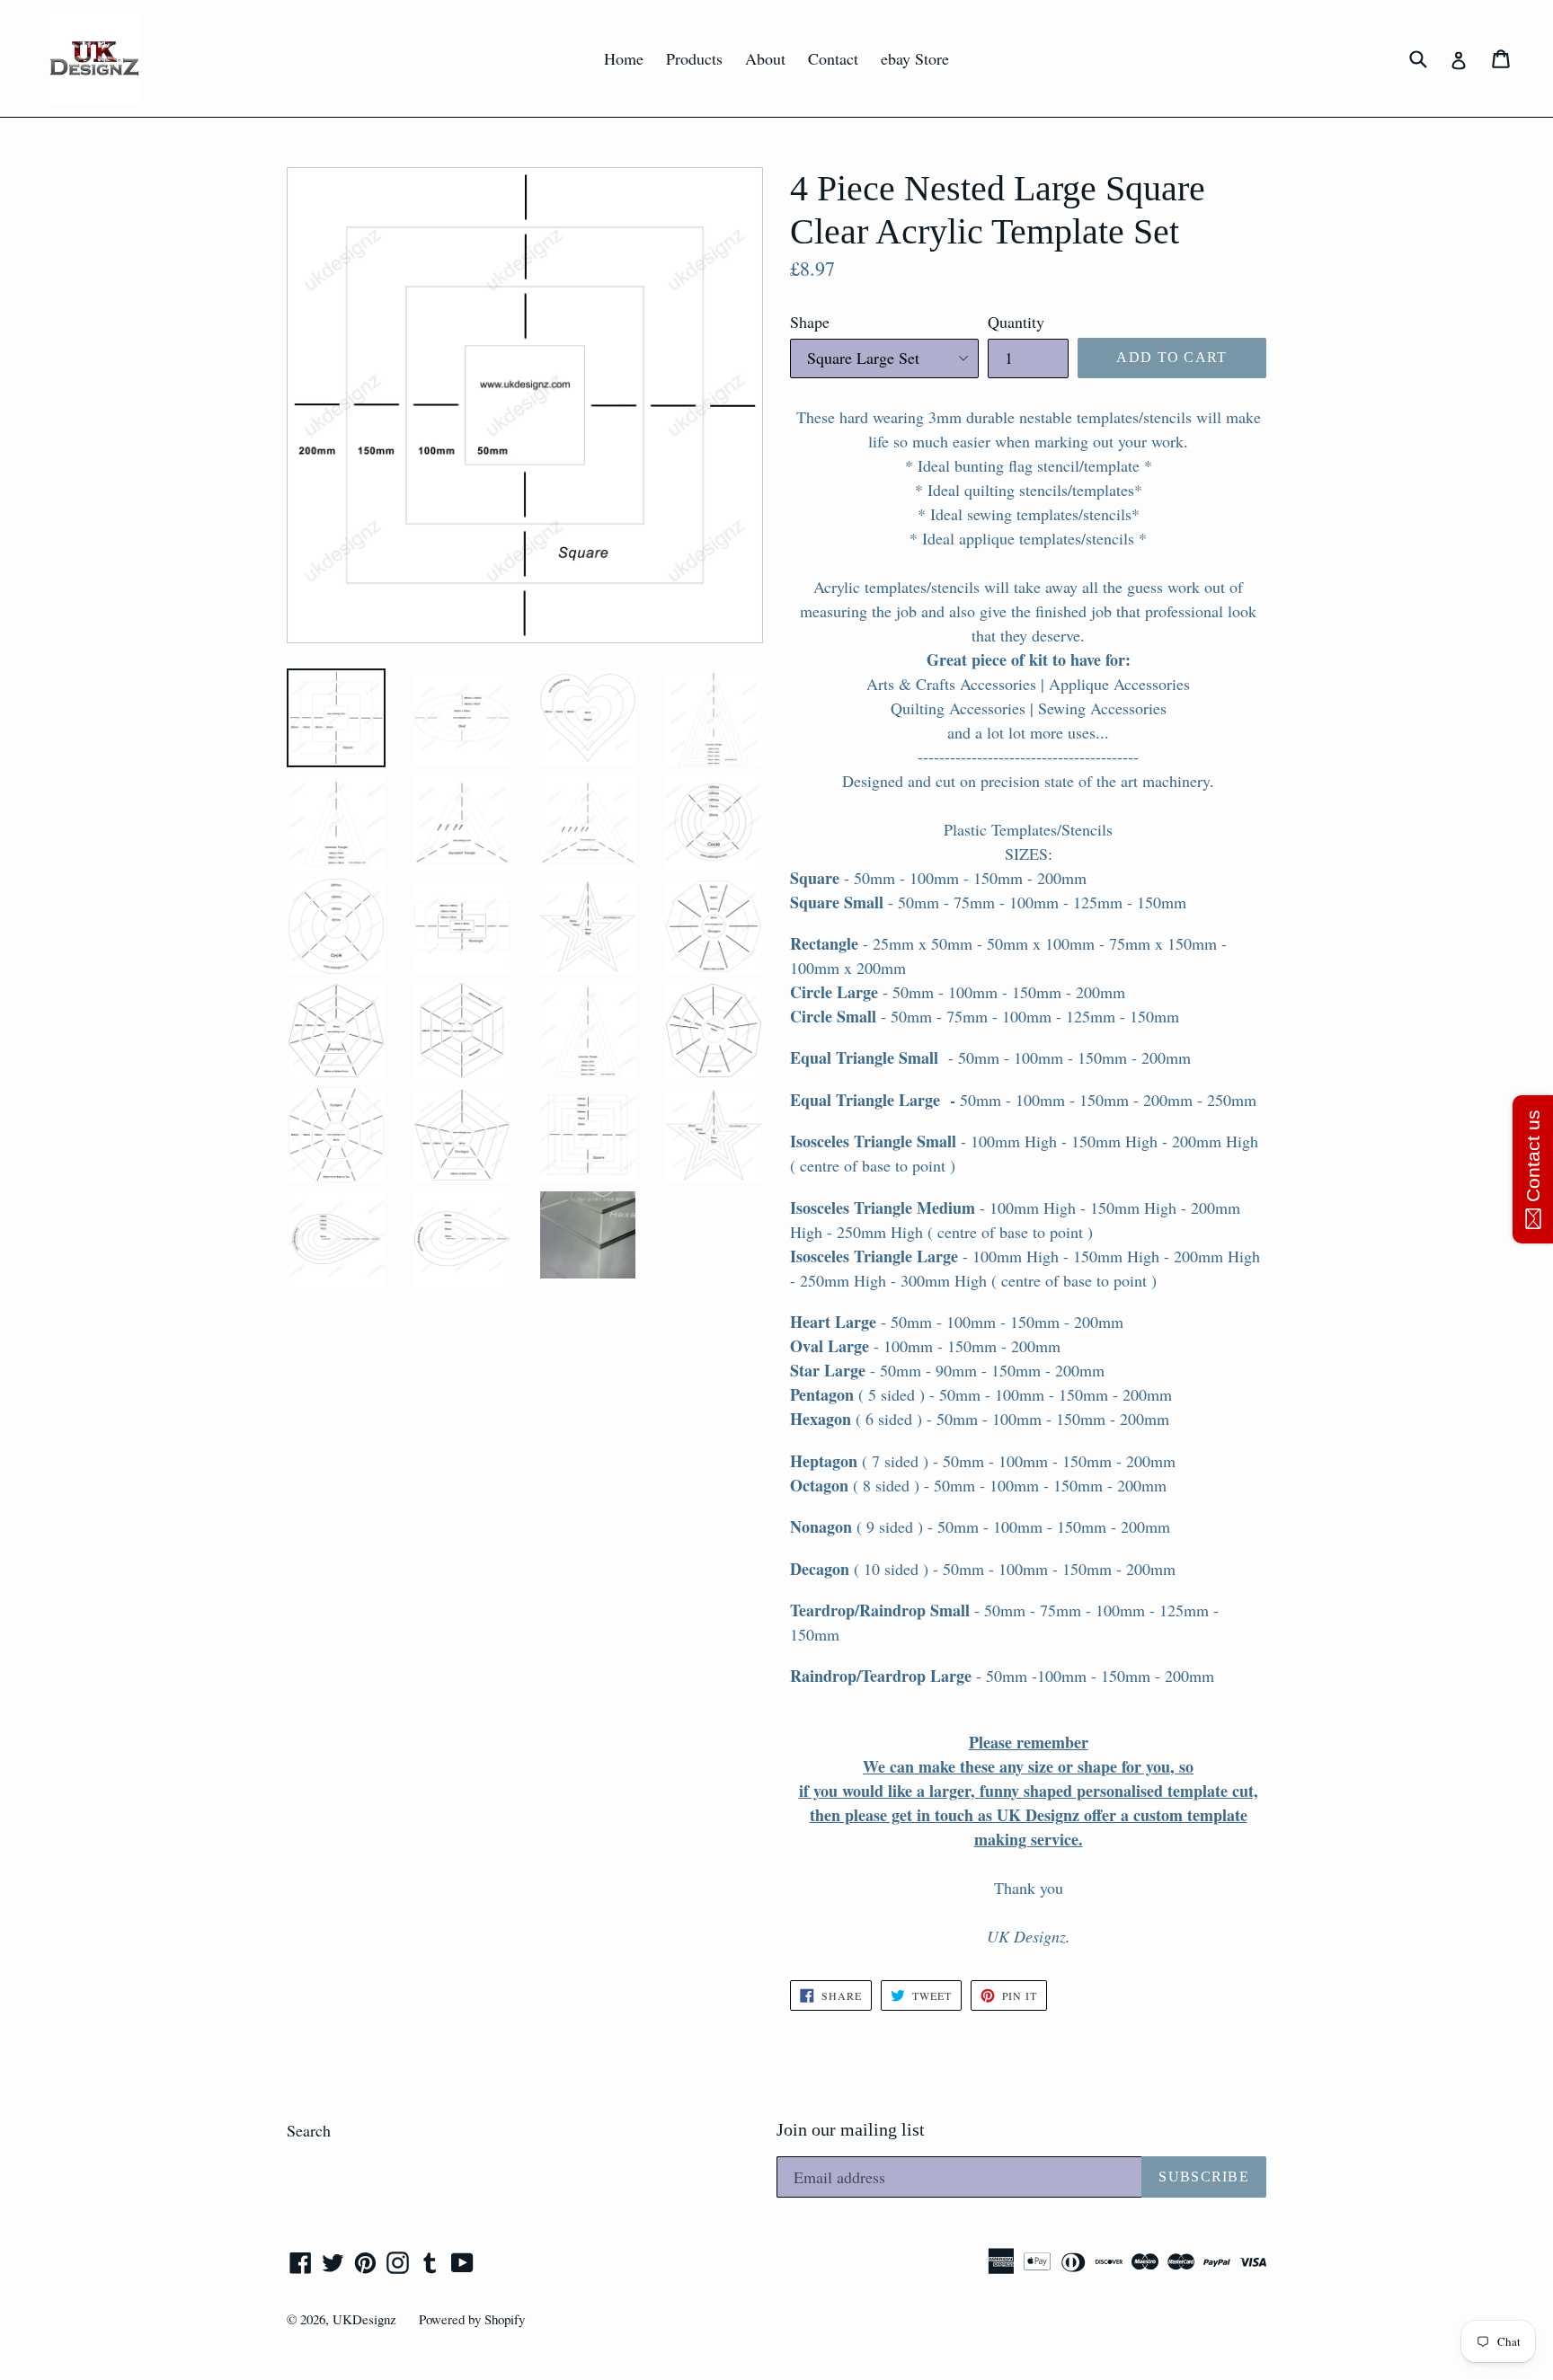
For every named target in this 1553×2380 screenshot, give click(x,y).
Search (309, 2130)
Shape (810, 322)
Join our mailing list (851, 2129)
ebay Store (915, 58)
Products (694, 58)
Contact (833, 58)
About (765, 58)
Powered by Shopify (472, 2319)
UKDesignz (364, 2319)
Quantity (1016, 322)
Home (624, 58)
